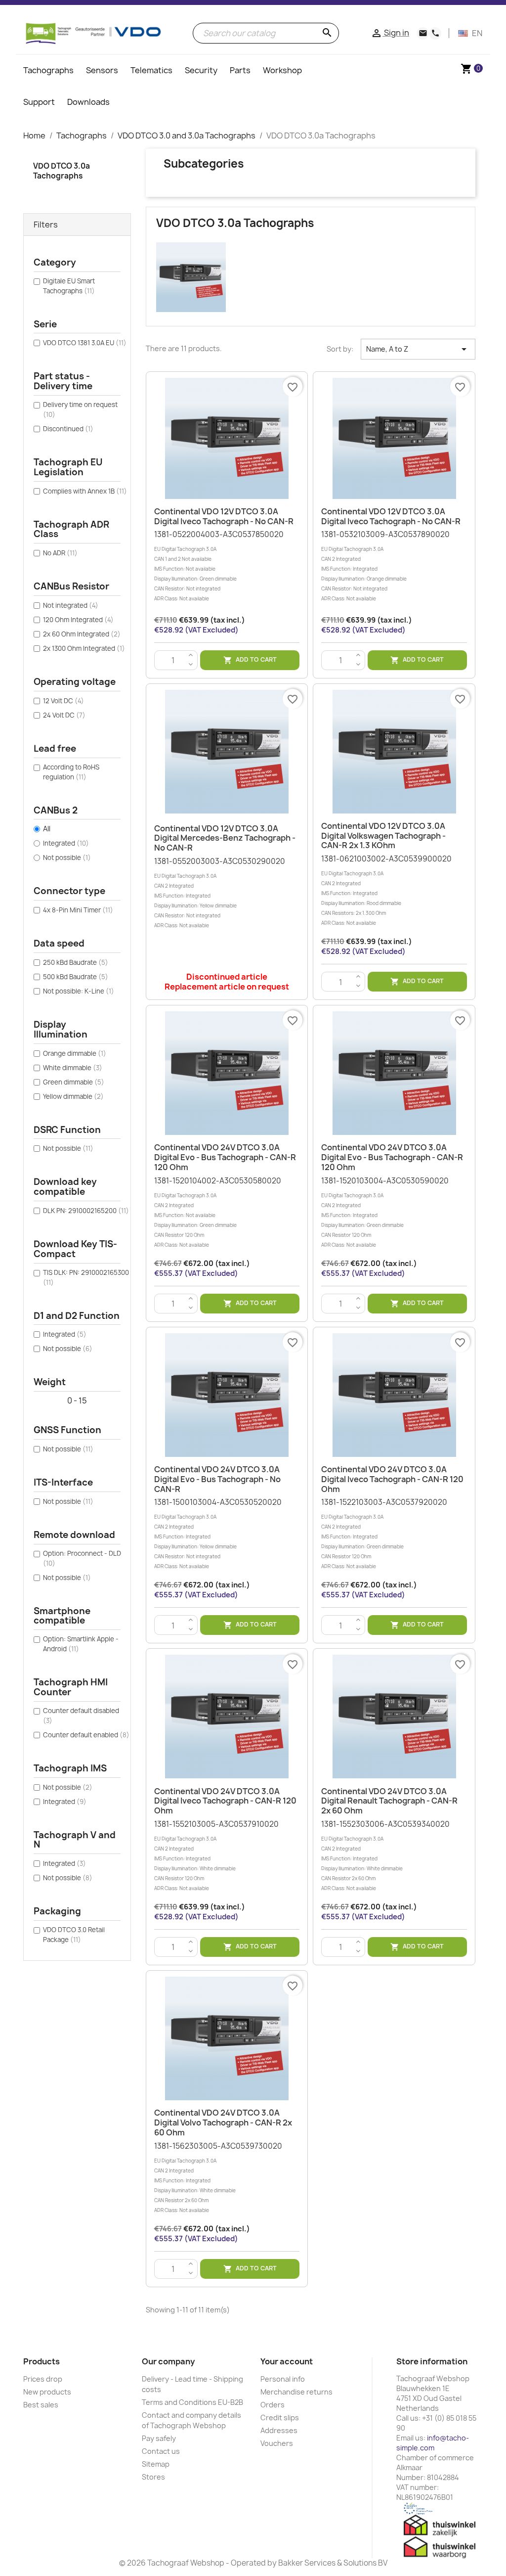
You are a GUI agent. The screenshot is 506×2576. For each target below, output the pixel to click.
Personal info (283, 2379)
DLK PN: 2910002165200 (86, 1211)
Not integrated (71, 605)
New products (47, 2392)
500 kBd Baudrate (76, 977)
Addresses (279, 2430)
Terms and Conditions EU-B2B (192, 2402)
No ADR (60, 553)
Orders (273, 2405)
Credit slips (280, 2418)
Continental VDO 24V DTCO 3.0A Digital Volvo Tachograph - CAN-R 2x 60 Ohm (223, 2123)
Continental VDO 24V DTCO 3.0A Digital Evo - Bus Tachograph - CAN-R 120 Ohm (225, 1157)
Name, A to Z (418, 349)
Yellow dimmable (73, 1096)
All (47, 829)
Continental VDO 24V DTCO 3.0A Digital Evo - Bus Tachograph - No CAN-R (217, 1479)
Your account (287, 2361)
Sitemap (156, 2464)
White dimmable (73, 1068)
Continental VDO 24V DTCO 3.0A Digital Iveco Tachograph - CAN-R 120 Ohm (392, 1479)
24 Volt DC (64, 715)
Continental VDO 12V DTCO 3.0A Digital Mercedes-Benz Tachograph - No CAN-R (225, 838)
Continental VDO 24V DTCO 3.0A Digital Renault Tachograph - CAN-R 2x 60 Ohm (389, 1801)
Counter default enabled (86, 1735)
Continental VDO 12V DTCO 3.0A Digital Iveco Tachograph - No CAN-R (224, 516)
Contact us (161, 2451)
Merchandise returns (296, 2392)
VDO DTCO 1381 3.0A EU (85, 343)
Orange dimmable (75, 1053)
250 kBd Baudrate (76, 962)
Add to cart (250, 660)
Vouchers (277, 2443)
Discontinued (68, 429)
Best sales (41, 2405)
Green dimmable (74, 1082)
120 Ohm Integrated (78, 620)
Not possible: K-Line (79, 991)
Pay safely (159, 2438)
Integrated (66, 843)
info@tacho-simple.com (433, 2443)
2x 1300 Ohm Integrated (84, 648)
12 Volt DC (63, 701)
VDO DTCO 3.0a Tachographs (62, 171)
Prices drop (43, 2379)
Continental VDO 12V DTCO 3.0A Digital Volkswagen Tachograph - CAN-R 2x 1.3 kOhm (383, 836)
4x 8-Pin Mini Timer (78, 910)
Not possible (67, 858)
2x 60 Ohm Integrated (82, 634)
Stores (153, 2477)
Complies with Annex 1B (85, 491)
